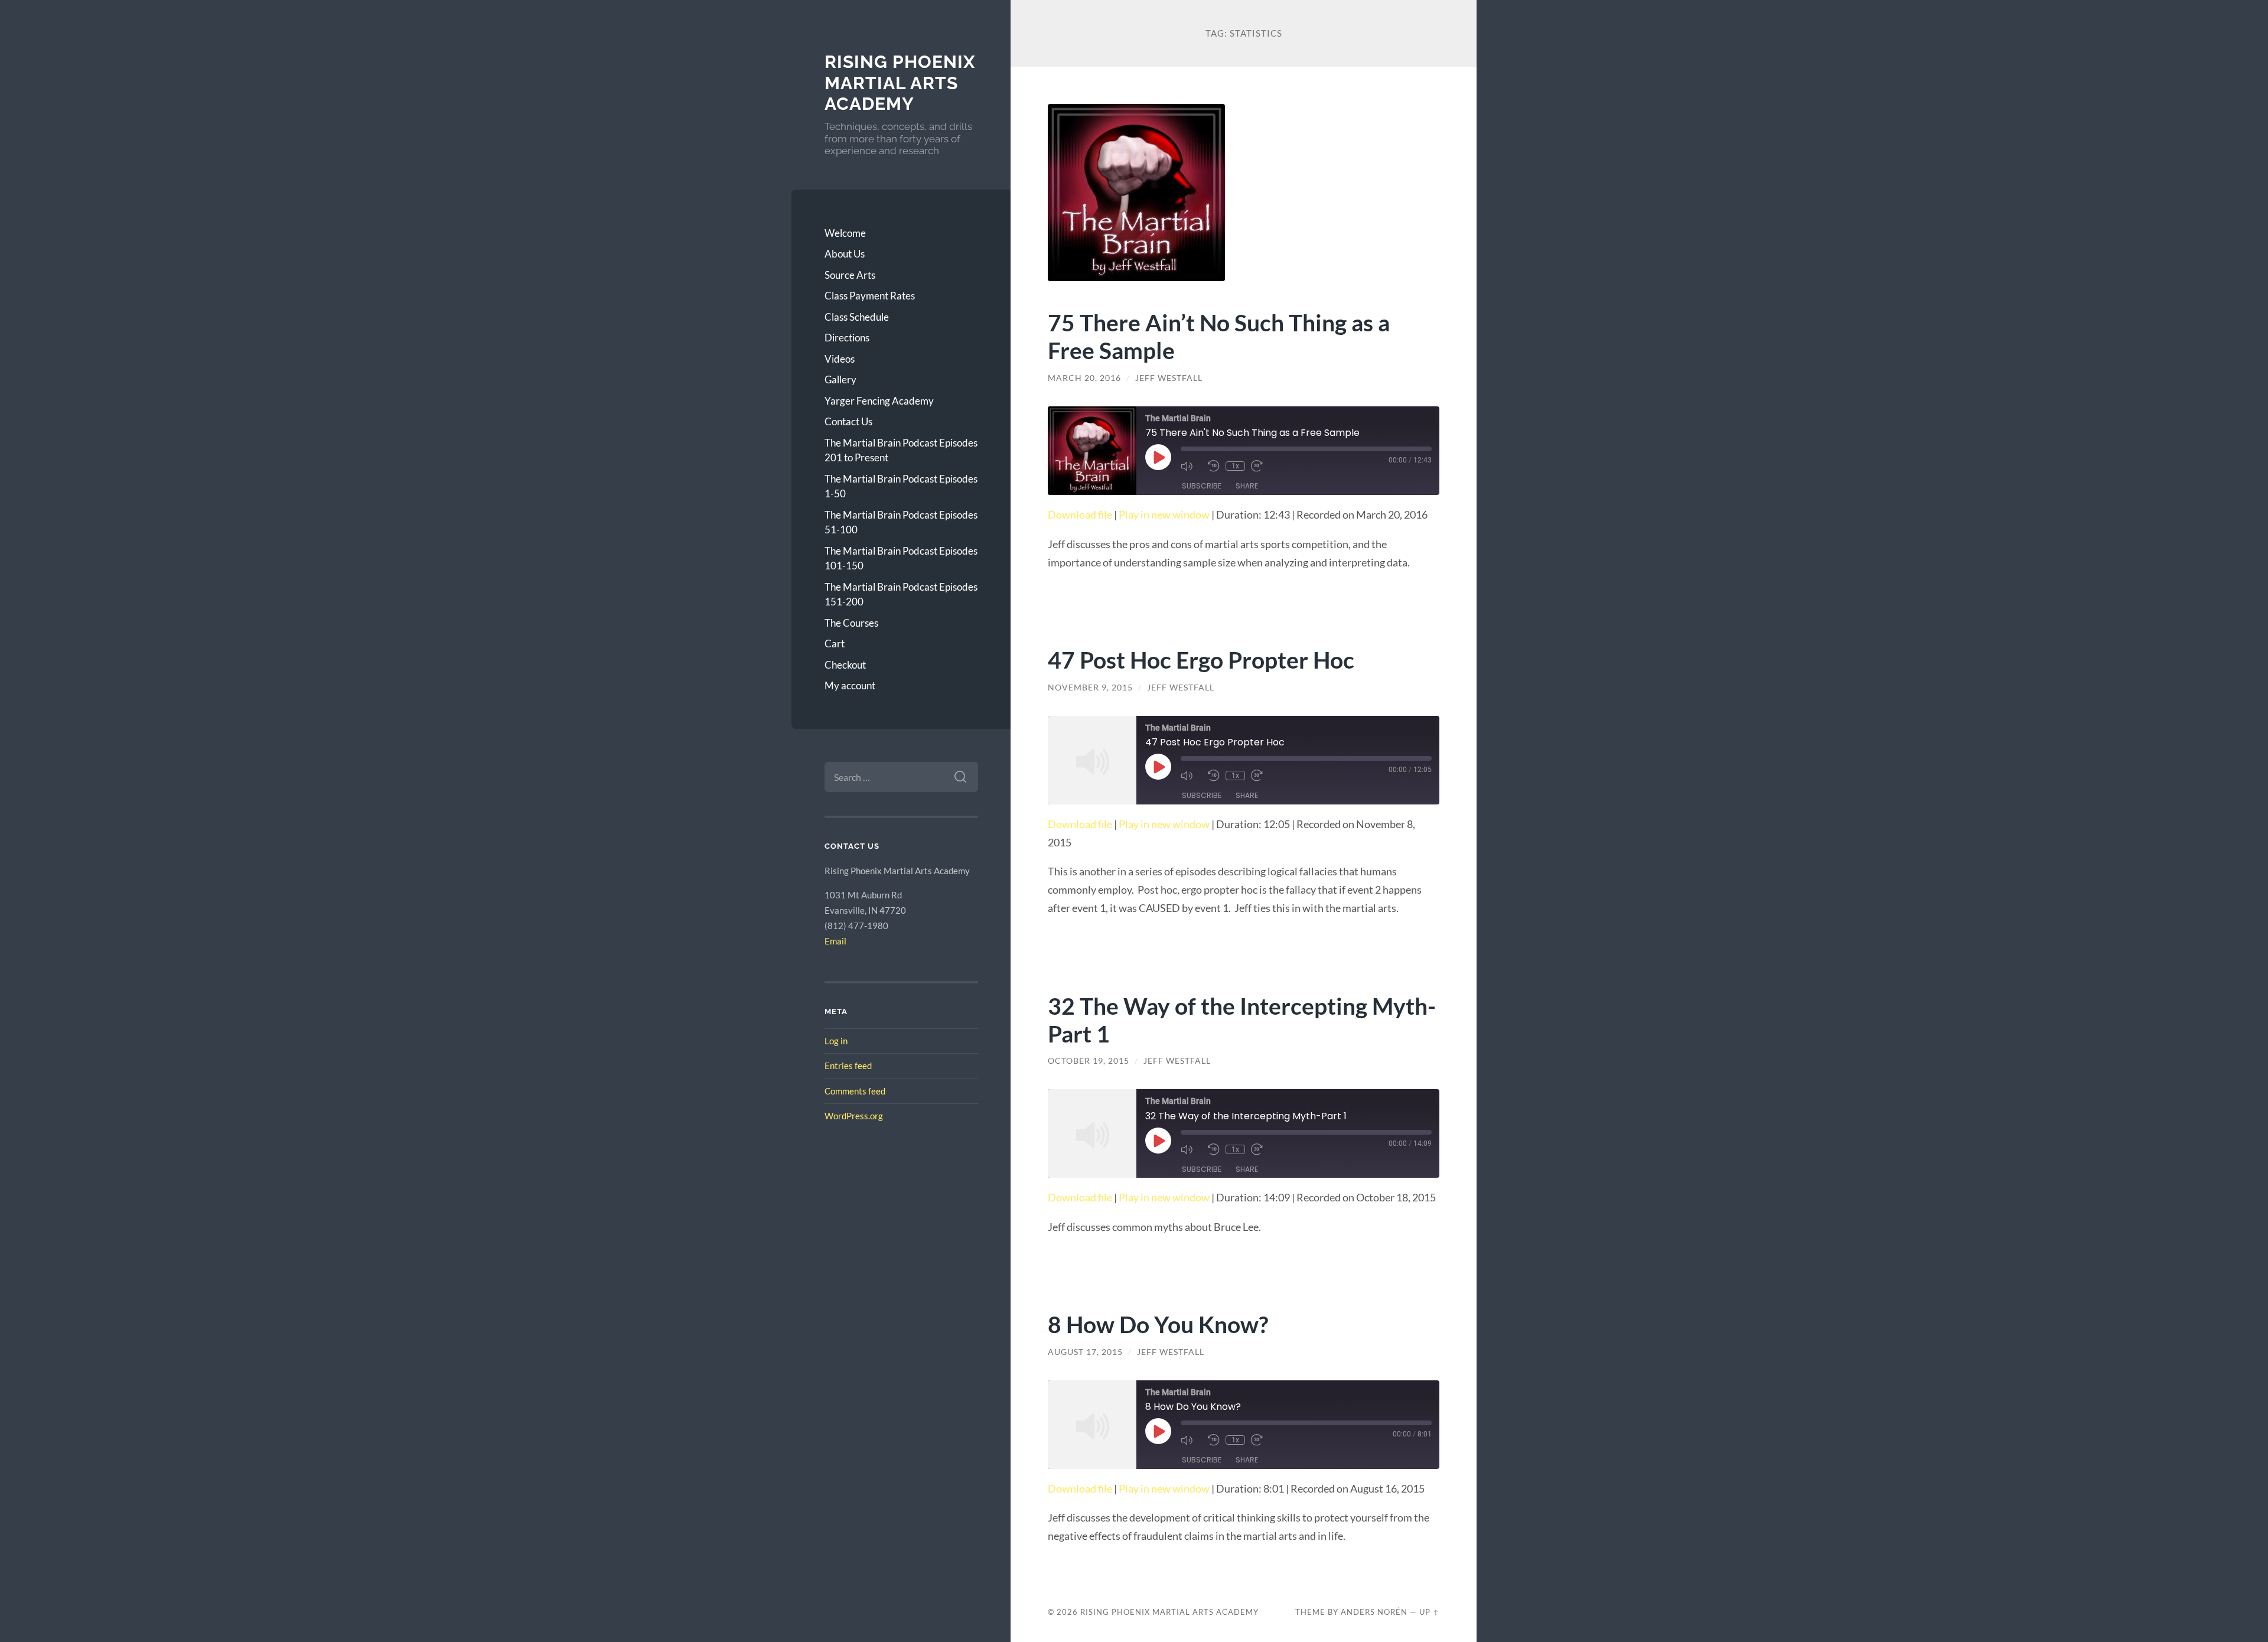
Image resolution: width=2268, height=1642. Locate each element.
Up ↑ (1429, 1612)
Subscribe (1202, 486)
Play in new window (1164, 514)
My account (850, 685)
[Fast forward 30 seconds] (1262, 466)
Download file (1080, 514)
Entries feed (848, 1066)
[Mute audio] (1191, 466)
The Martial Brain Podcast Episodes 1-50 (901, 486)
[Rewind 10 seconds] (1214, 466)
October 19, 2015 (1089, 1061)
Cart (835, 644)
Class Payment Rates (870, 296)
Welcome (845, 233)
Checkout (845, 665)
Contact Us (848, 421)
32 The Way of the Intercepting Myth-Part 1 (1242, 1019)
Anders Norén (1374, 1612)
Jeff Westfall (1169, 378)
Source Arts (850, 275)
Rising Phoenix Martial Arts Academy (900, 83)
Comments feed (855, 1091)
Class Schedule (857, 317)
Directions (847, 338)
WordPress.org (854, 1116)
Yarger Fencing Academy (879, 401)
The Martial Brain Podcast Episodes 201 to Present (901, 450)
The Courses (851, 623)
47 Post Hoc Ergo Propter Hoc (1201, 659)
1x (1235, 466)
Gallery (840, 379)
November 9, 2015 (1090, 688)
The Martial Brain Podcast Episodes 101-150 (901, 558)
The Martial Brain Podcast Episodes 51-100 (901, 522)
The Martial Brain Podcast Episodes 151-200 (901, 594)
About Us (845, 254)
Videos (840, 359)
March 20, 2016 (1084, 378)
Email (835, 941)
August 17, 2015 (1085, 1352)
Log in (836, 1041)
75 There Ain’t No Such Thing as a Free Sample (1219, 336)
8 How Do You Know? (1158, 1324)
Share (1247, 486)
